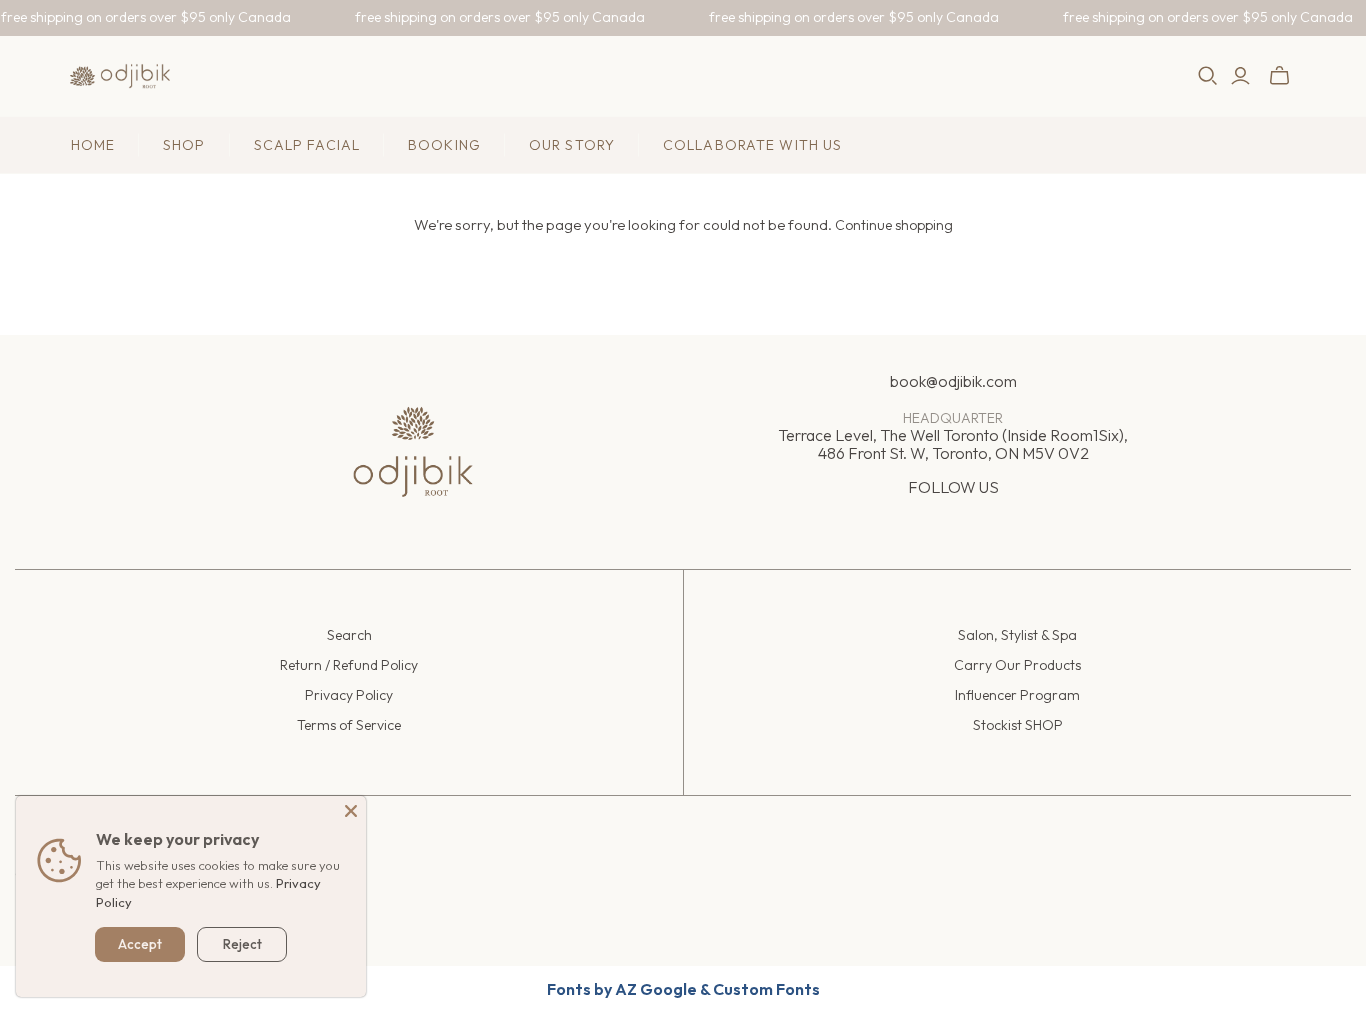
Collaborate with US (752, 145)
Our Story (572, 145)
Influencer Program (1017, 695)
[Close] (351, 811)
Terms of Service (349, 725)
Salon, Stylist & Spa (1017, 635)
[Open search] (1208, 76)
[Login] (1240, 76)
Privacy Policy (349, 695)
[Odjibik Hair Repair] (120, 76)
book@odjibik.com (953, 381)
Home (93, 145)
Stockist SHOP (1018, 725)
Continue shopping (894, 225)
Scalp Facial (307, 145)
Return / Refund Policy (349, 665)
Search (349, 635)
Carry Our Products (1017, 665)
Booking (444, 145)
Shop (184, 145)
